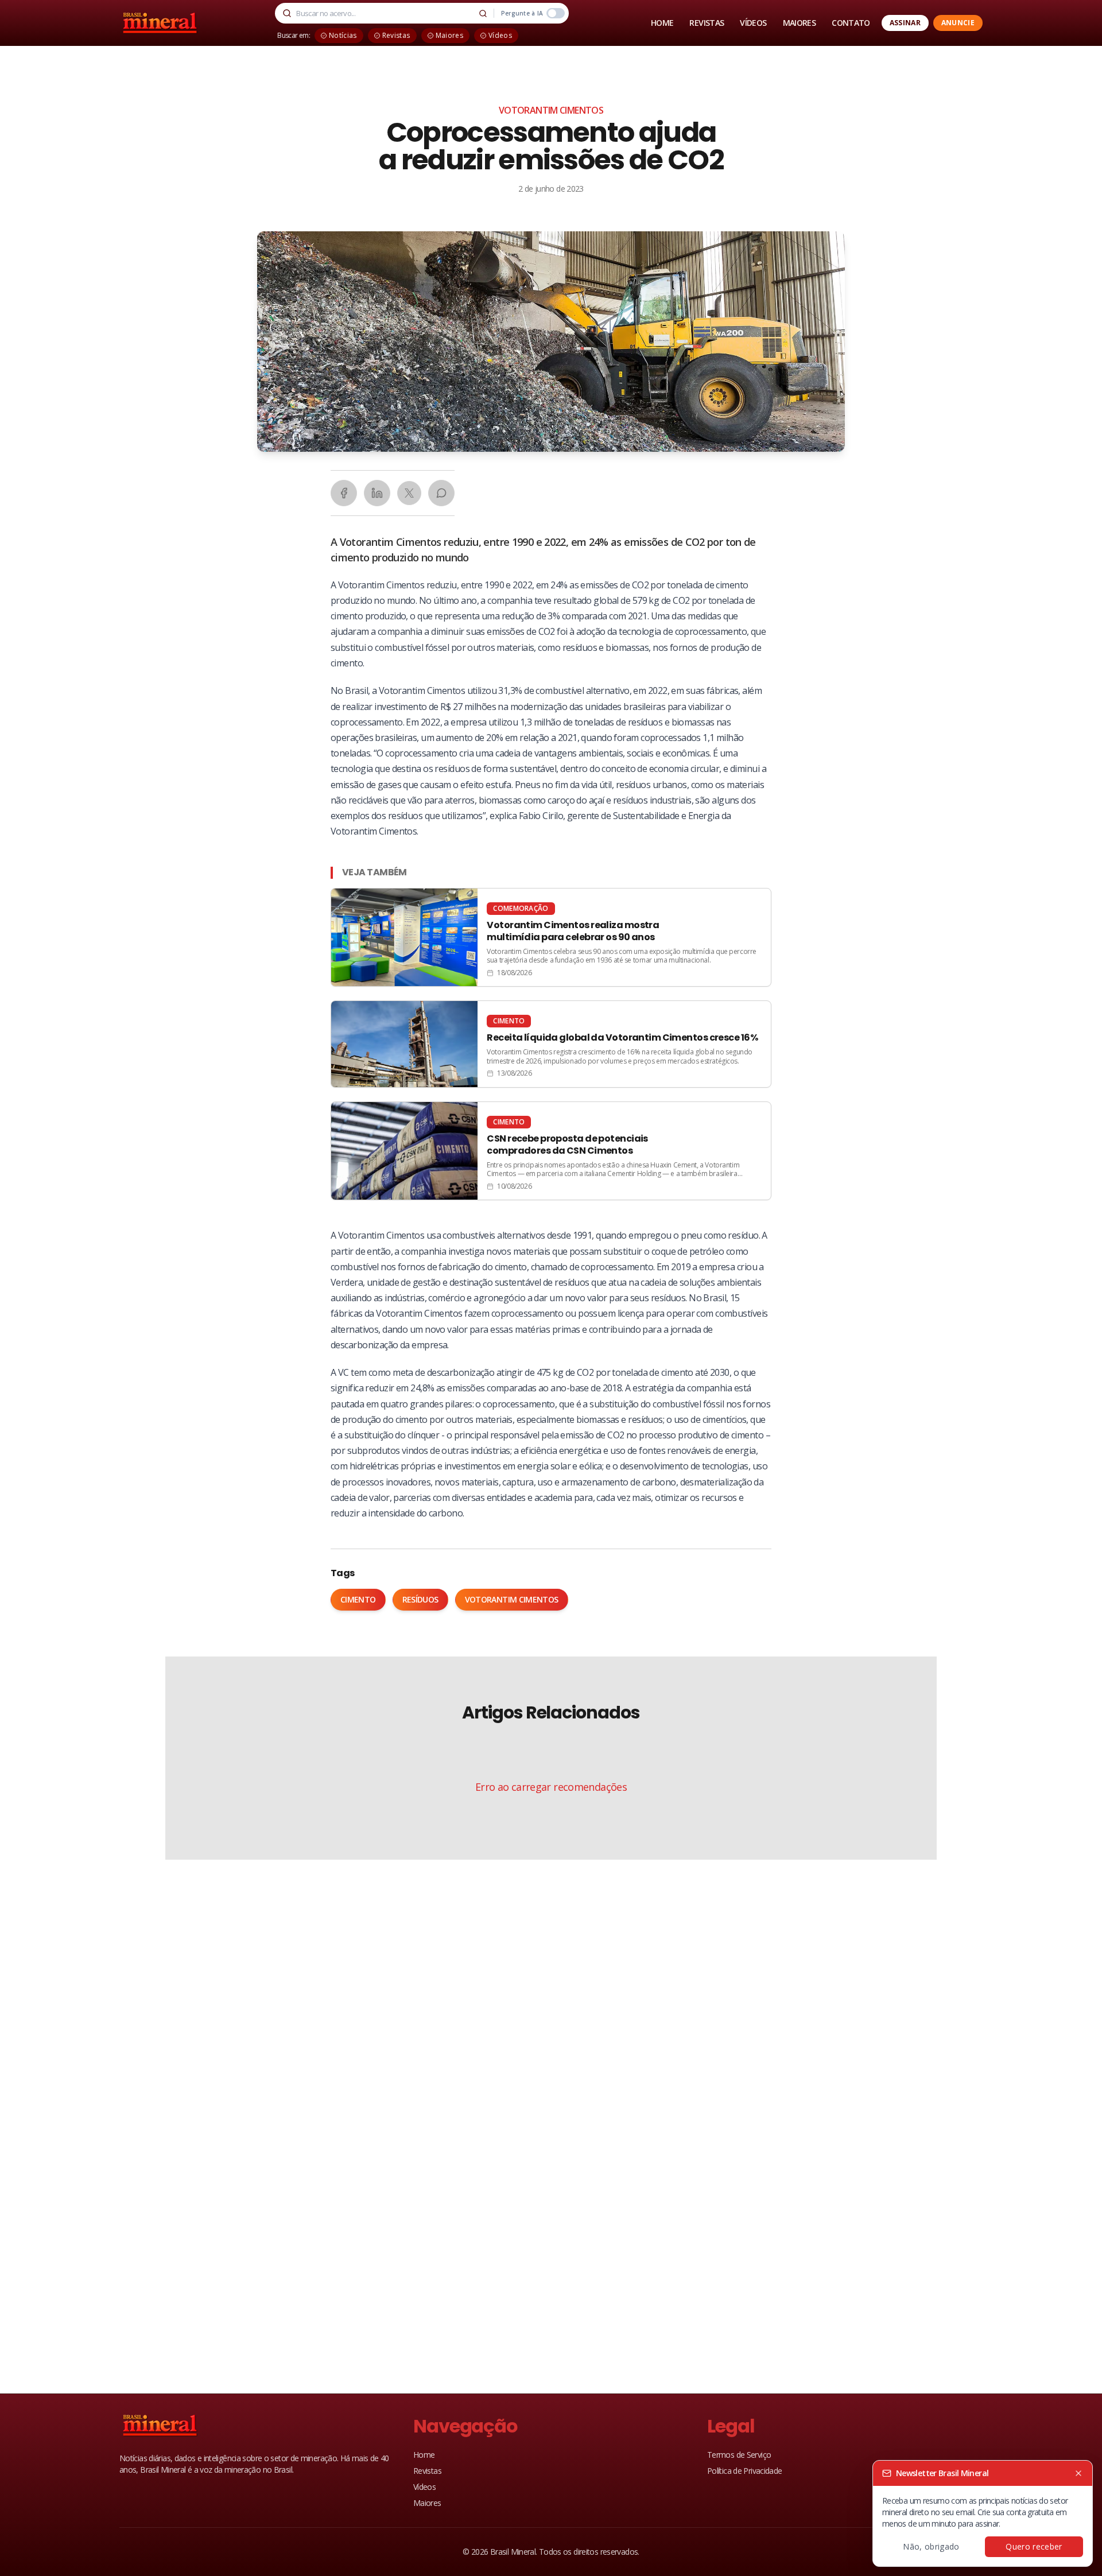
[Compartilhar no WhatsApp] (441, 493)
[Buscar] (483, 13)
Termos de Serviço (739, 2455)
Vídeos (424, 2487)
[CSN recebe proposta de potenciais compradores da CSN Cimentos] (551, 1151)
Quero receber (1034, 2546)
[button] (551, 342)
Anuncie (958, 23)
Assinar (905, 23)
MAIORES (800, 23)
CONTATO (851, 23)
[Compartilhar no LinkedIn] (377, 493)
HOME (662, 23)
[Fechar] (1078, 2473)
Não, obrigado (931, 2546)
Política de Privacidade (745, 2471)
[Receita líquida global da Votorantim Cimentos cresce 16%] (551, 1044)
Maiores (427, 2503)
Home (424, 2455)
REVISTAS (707, 23)
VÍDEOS (753, 23)
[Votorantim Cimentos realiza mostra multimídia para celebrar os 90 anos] (551, 937)
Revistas (427, 2471)
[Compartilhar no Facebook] (344, 493)
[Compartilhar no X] (409, 493)
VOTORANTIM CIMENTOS (551, 110)
